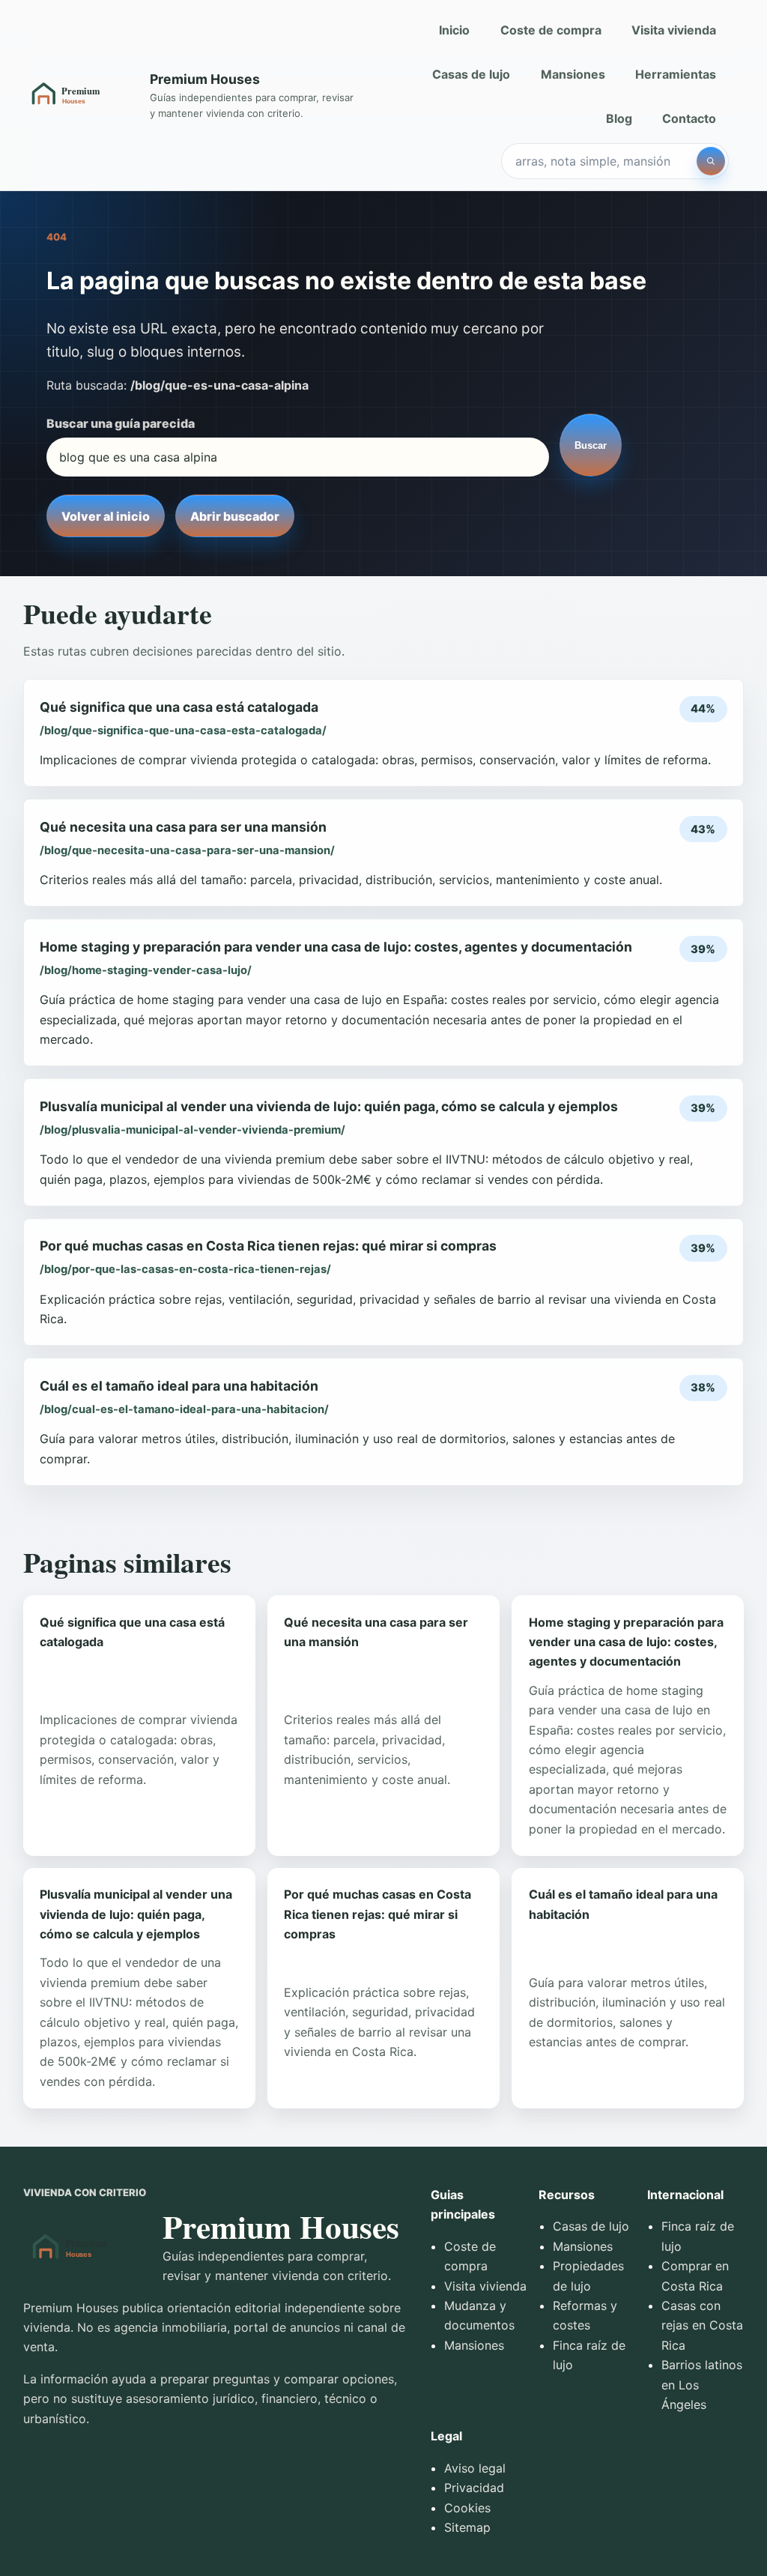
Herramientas (676, 74)
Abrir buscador (235, 516)
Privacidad (474, 2488)
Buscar (591, 445)
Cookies (467, 2508)
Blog (619, 118)
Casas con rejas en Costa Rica (702, 2325)
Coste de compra (551, 30)
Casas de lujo (471, 74)
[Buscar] (711, 161)
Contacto (689, 118)
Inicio (454, 30)
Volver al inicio (106, 516)
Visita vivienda (674, 30)
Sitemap (467, 2527)
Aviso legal (475, 2468)
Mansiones (573, 74)
